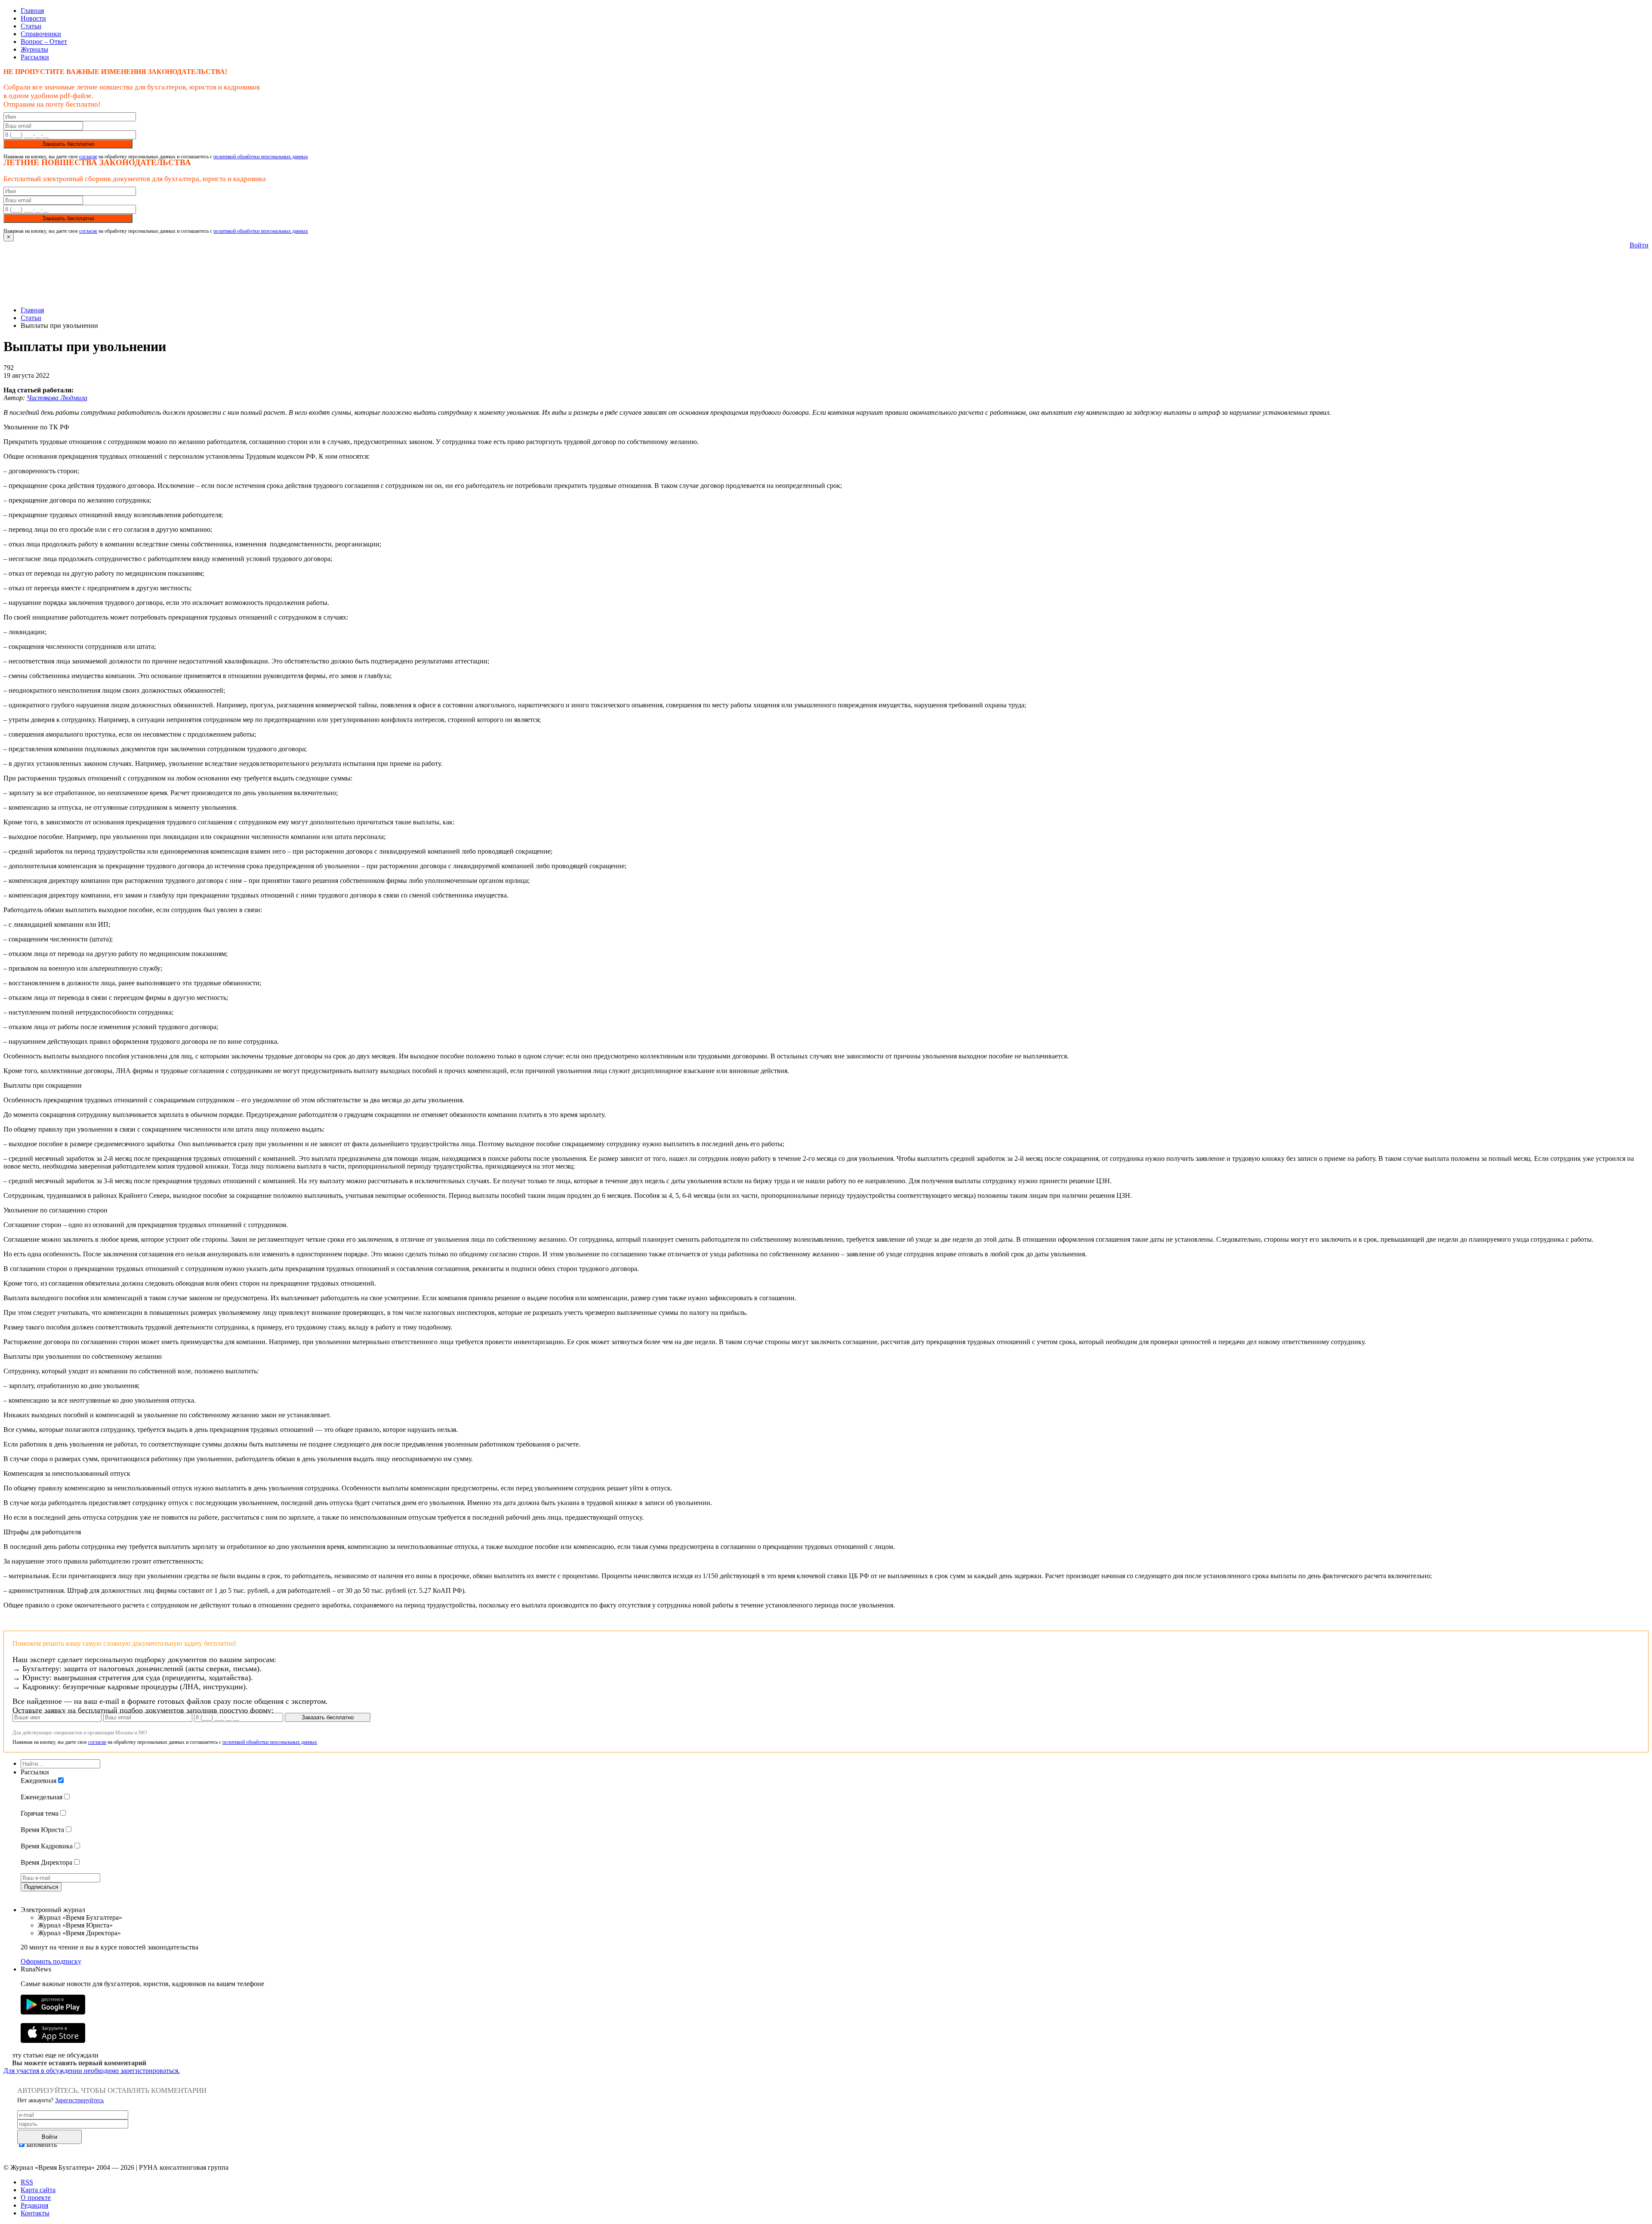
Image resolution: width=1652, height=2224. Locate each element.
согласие (88, 157)
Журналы (34, 49)
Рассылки (35, 57)
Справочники (41, 34)
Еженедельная (42, 1797)
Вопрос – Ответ (44, 42)
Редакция (34, 2205)
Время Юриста (42, 1830)
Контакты (35, 2213)
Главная (32, 11)
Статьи (31, 26)
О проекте (36, 2198)
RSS (27, 2182)
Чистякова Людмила (57, 398)
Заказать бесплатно (68, 144)
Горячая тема (40, 1813)
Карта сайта (38, 2190)
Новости (33, 18)
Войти (1639, 245)
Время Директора (46, 1862)
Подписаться (41, 1887)
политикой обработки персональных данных (261, 157)
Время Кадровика (47, 1846)
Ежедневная (39, 1781)
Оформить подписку (51, 1961)
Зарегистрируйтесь (79, 2100)
